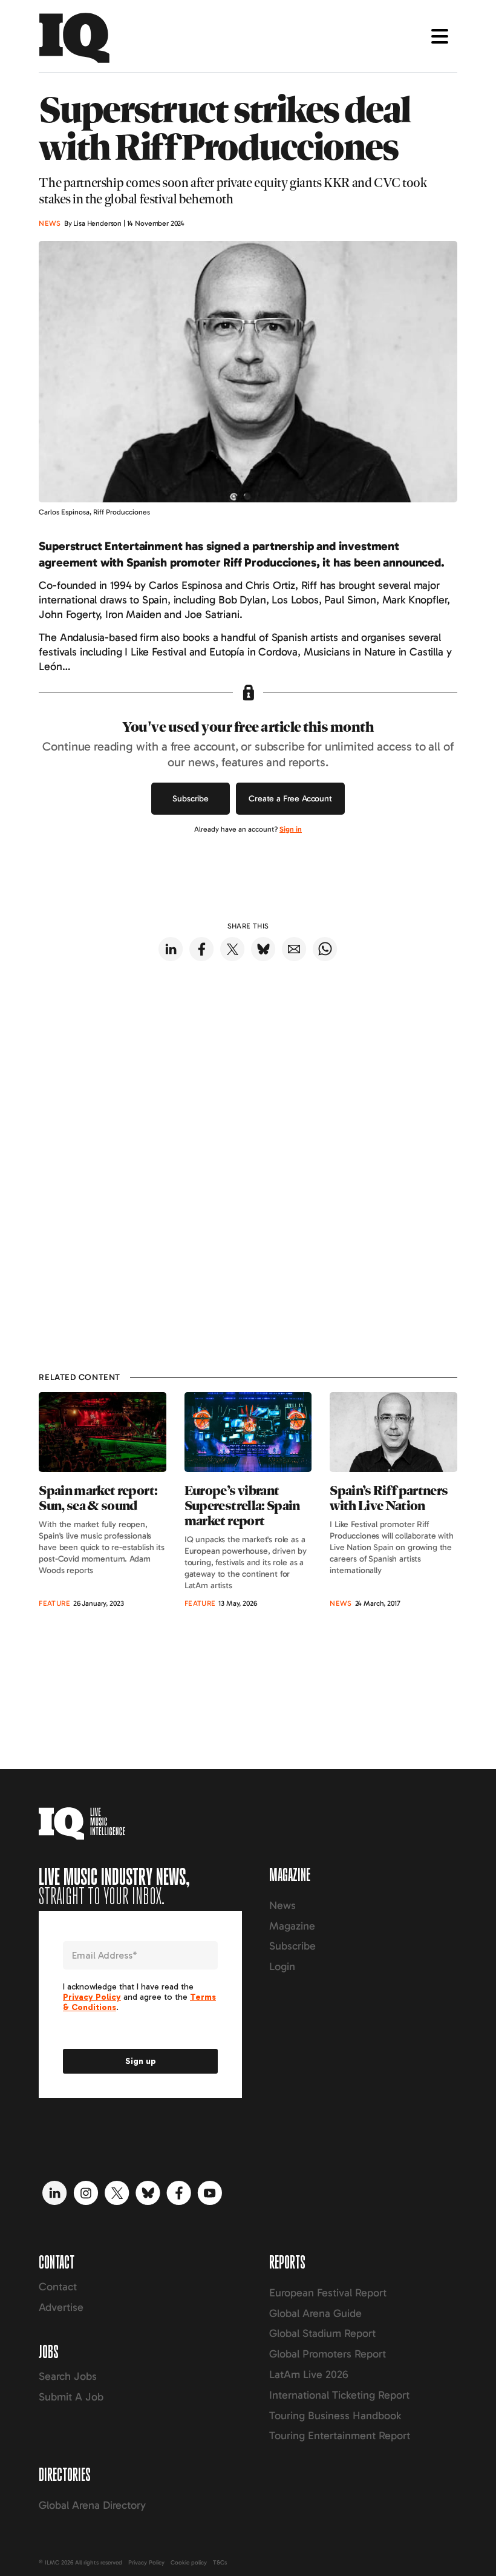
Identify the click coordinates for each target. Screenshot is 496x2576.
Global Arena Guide (315, 2313)
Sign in (291, 829)
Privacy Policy (146, 2563)
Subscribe (191, 799)
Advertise (61, 2307)
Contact (58, 2287)
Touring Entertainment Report (340, 2436)
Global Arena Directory (92, 2505)
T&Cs (220, 2563)
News (282, 1905)
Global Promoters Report (328, 2354)
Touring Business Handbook (335, 2416)
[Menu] (440, 36)
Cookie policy (189, 2563)
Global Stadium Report (322, 2333)
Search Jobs (68, 2376)
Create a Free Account (290, 799)
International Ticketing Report (339, 2395)
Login (282, 1966)
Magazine (292, 1926)
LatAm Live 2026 (309, 2374)
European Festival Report (328, 2293)
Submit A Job (71, 2397)
